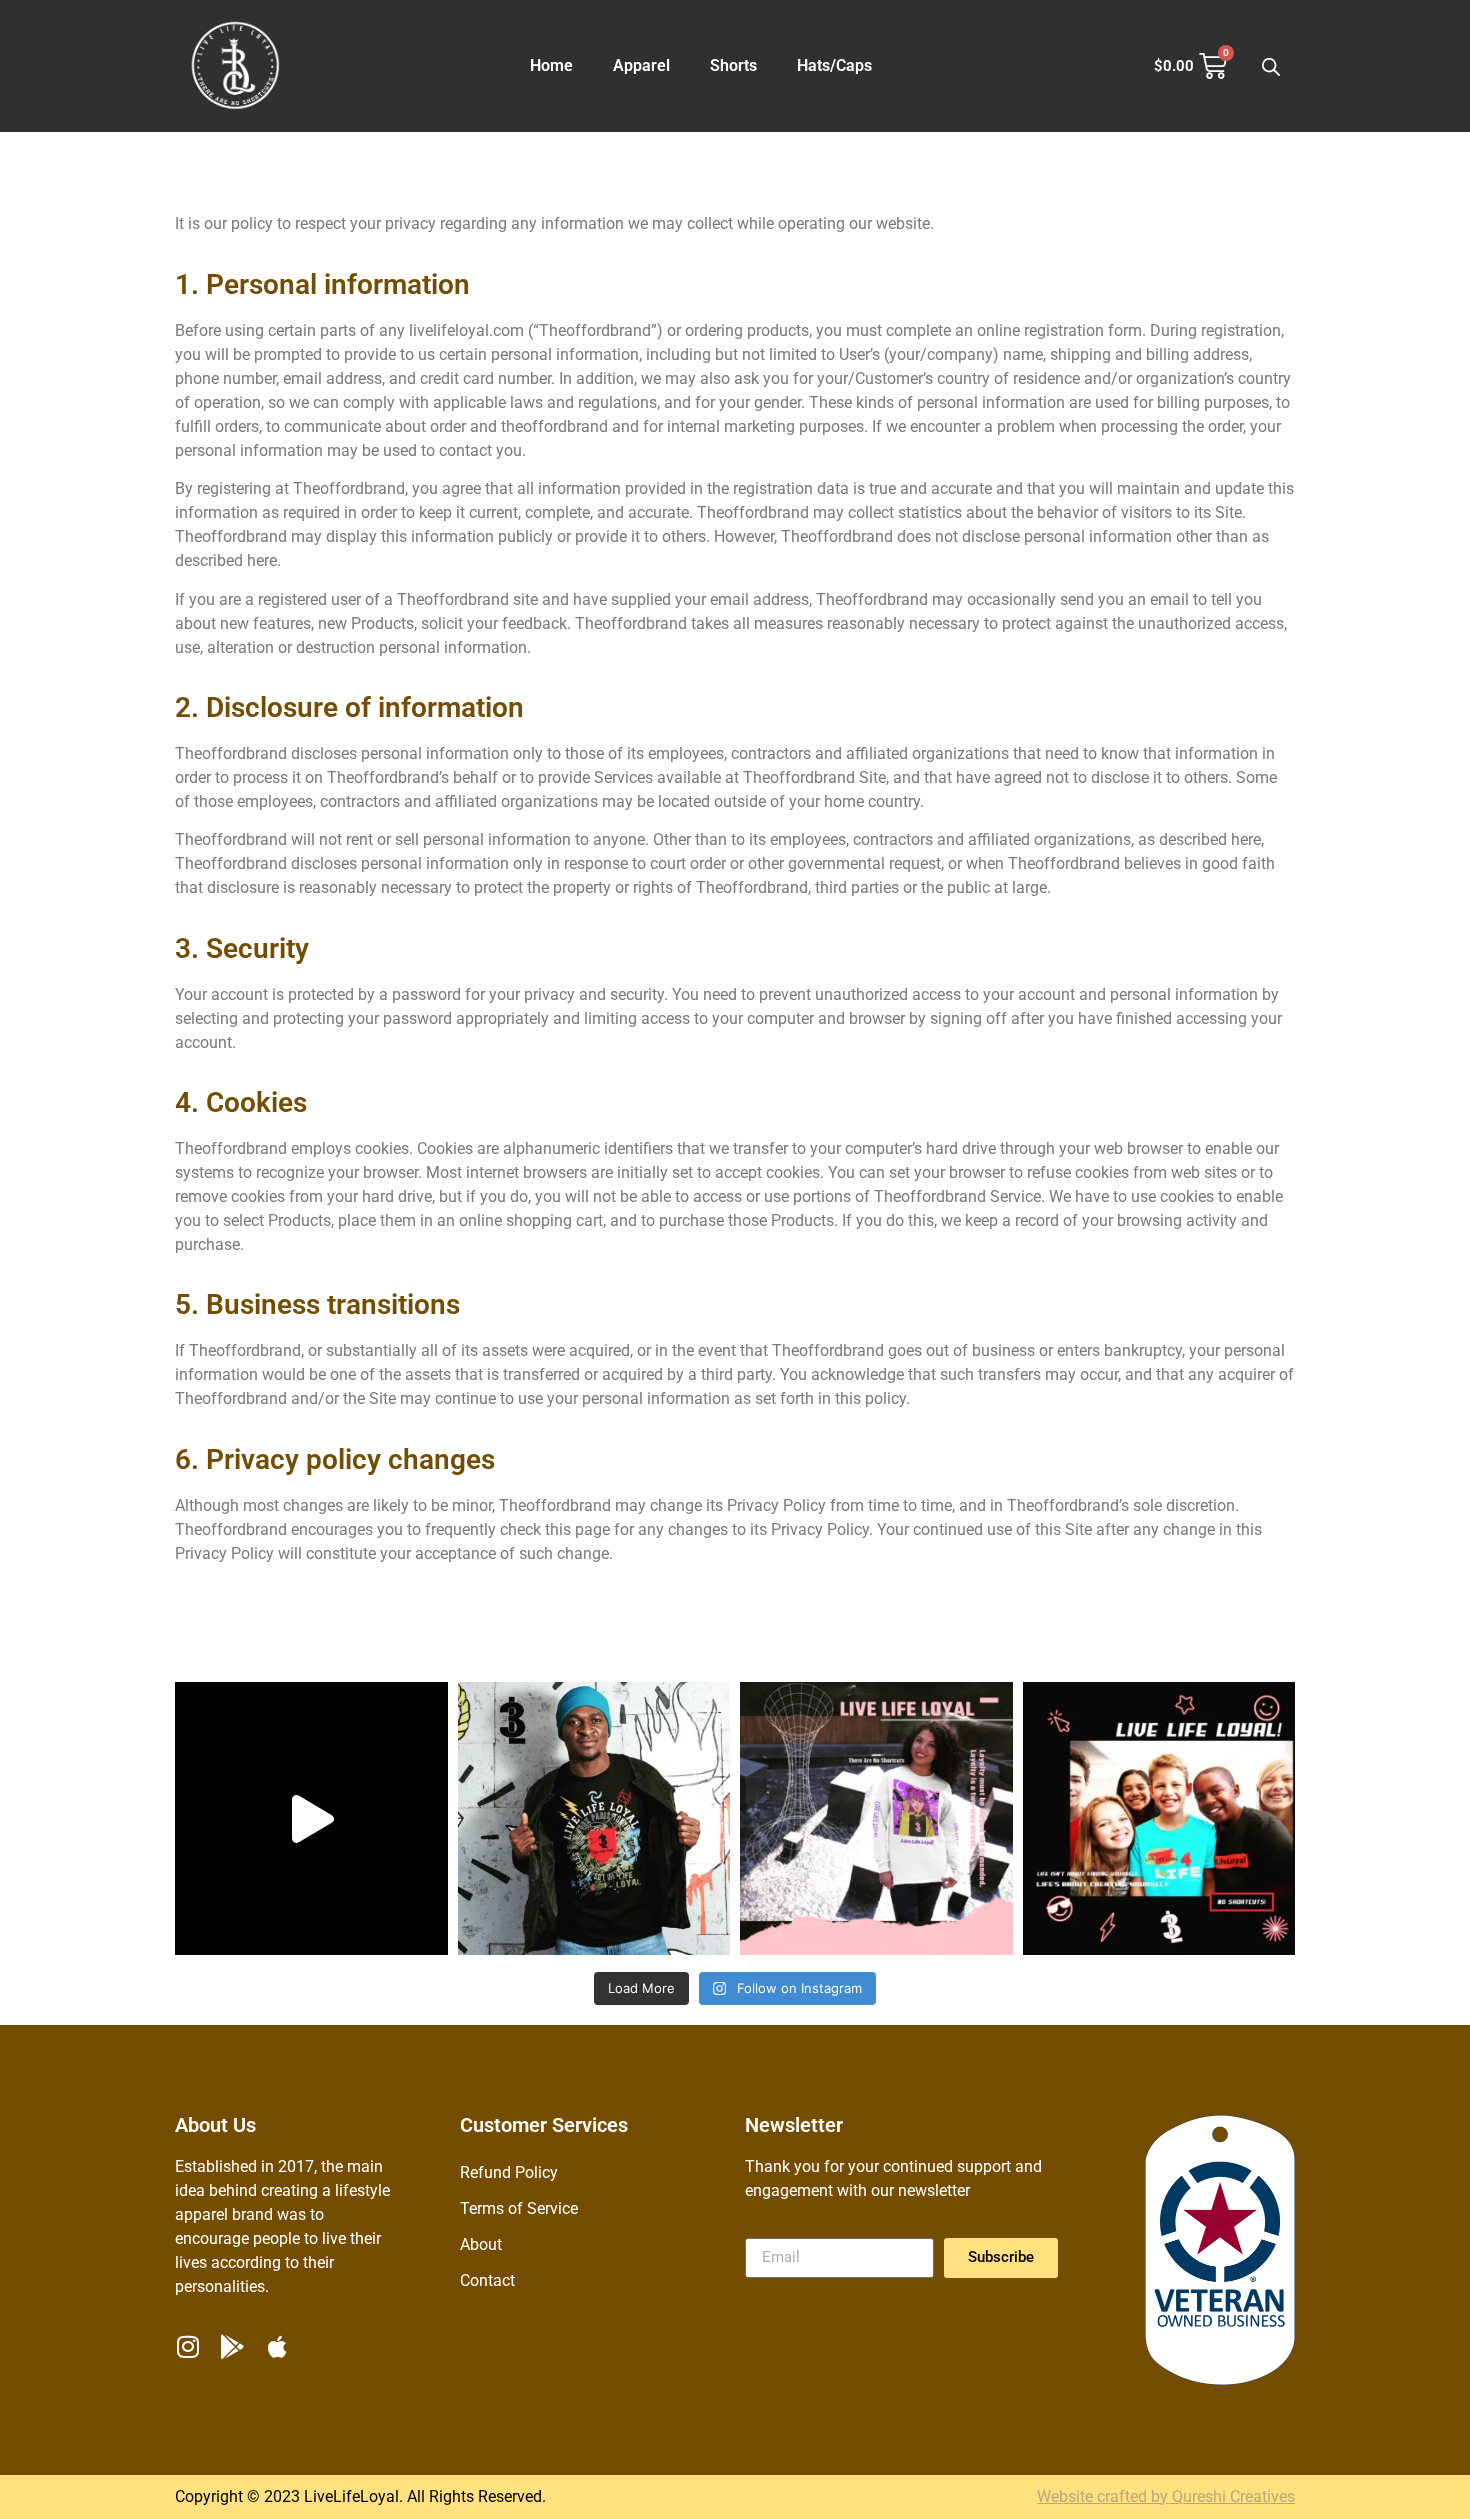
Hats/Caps (834, 65)
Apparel (641, 65)
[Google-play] (232, 2346)
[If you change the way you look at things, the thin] (594, 1818)
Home (551, 65)
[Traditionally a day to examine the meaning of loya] (876, 1818)
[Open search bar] (1271, 66)
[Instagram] (187, 2346)
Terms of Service (519, 2208)
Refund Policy (509, 2172)
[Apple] (277, 2346)
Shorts (733, 65)
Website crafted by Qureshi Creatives (1166, 2496)
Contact (487, 2280)
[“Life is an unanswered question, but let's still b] (1159, 1818)
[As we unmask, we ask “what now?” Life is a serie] (311, 1818)
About (481, 2244)
